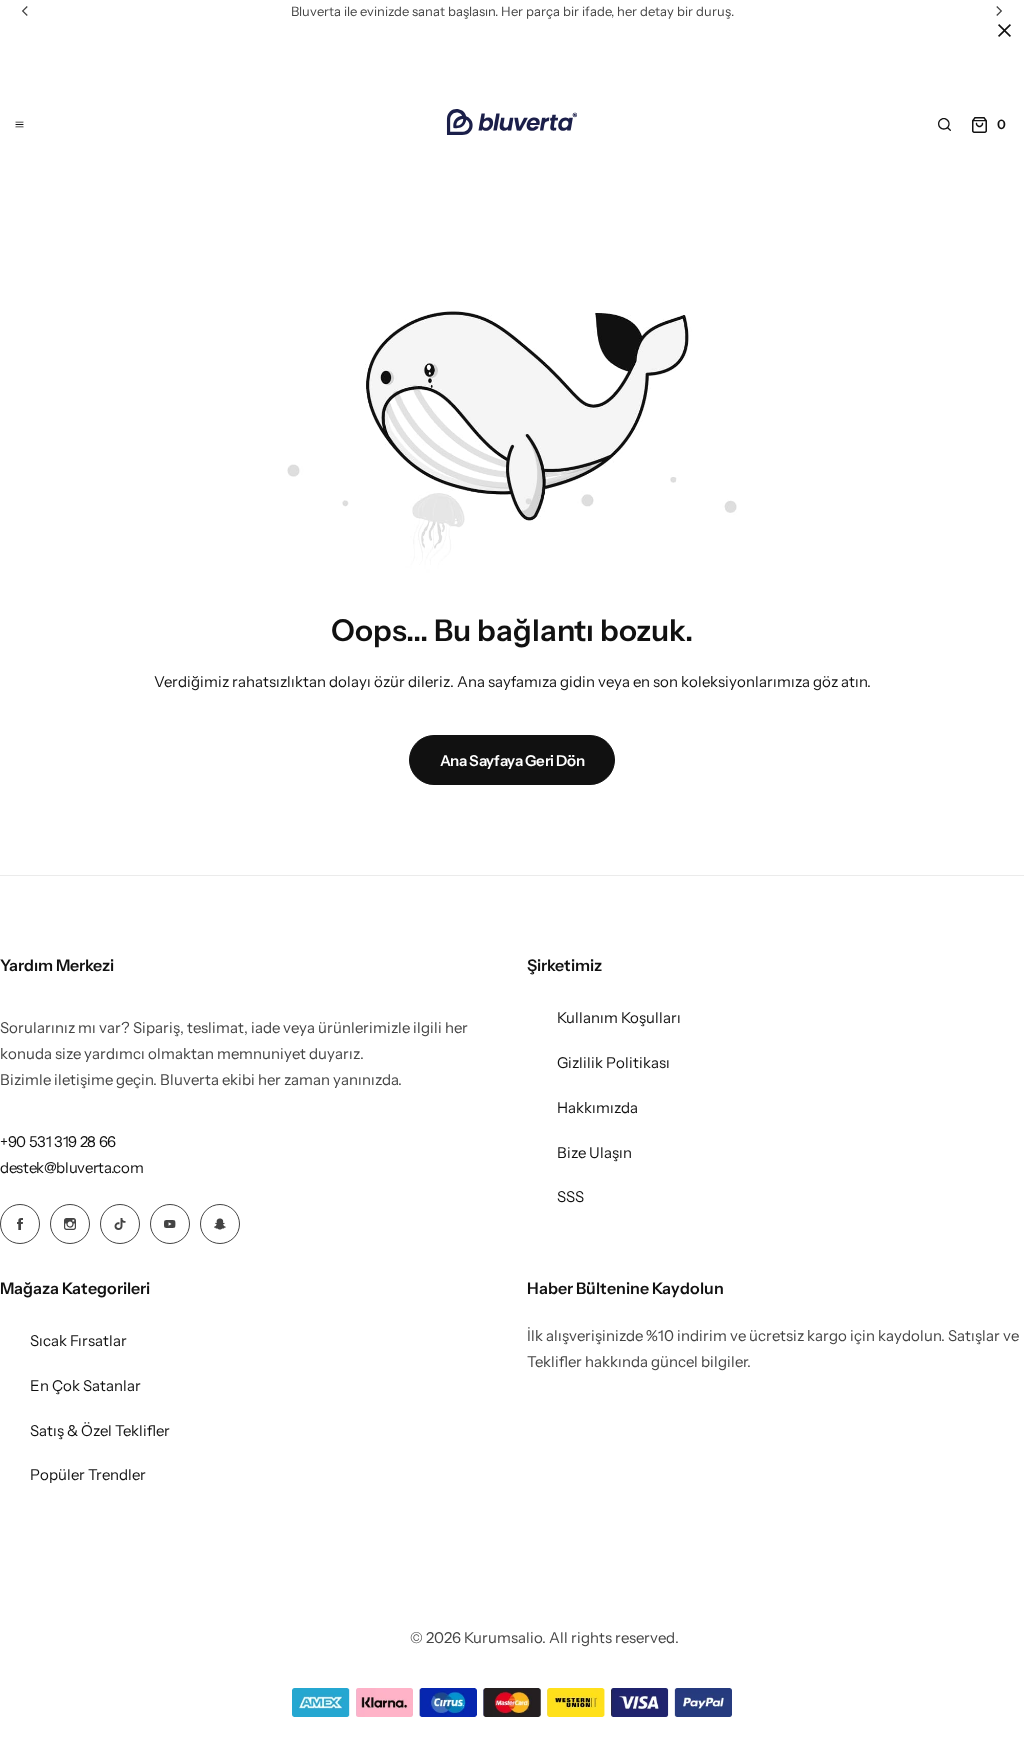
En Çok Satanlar (85, 1385)
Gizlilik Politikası (613, 1062)
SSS (570, 1196)
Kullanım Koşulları (619, 1017)
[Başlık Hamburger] (19, 124)
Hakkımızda (597, 1107)
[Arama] (944, 125)
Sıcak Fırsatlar (78, 1340)
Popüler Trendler (88, 1474)
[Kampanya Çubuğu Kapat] (1004, 31)
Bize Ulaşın (594, 1152)
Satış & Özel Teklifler (100, 1430)
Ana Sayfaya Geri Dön (512, 760)
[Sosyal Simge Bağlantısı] (20, 1224)
